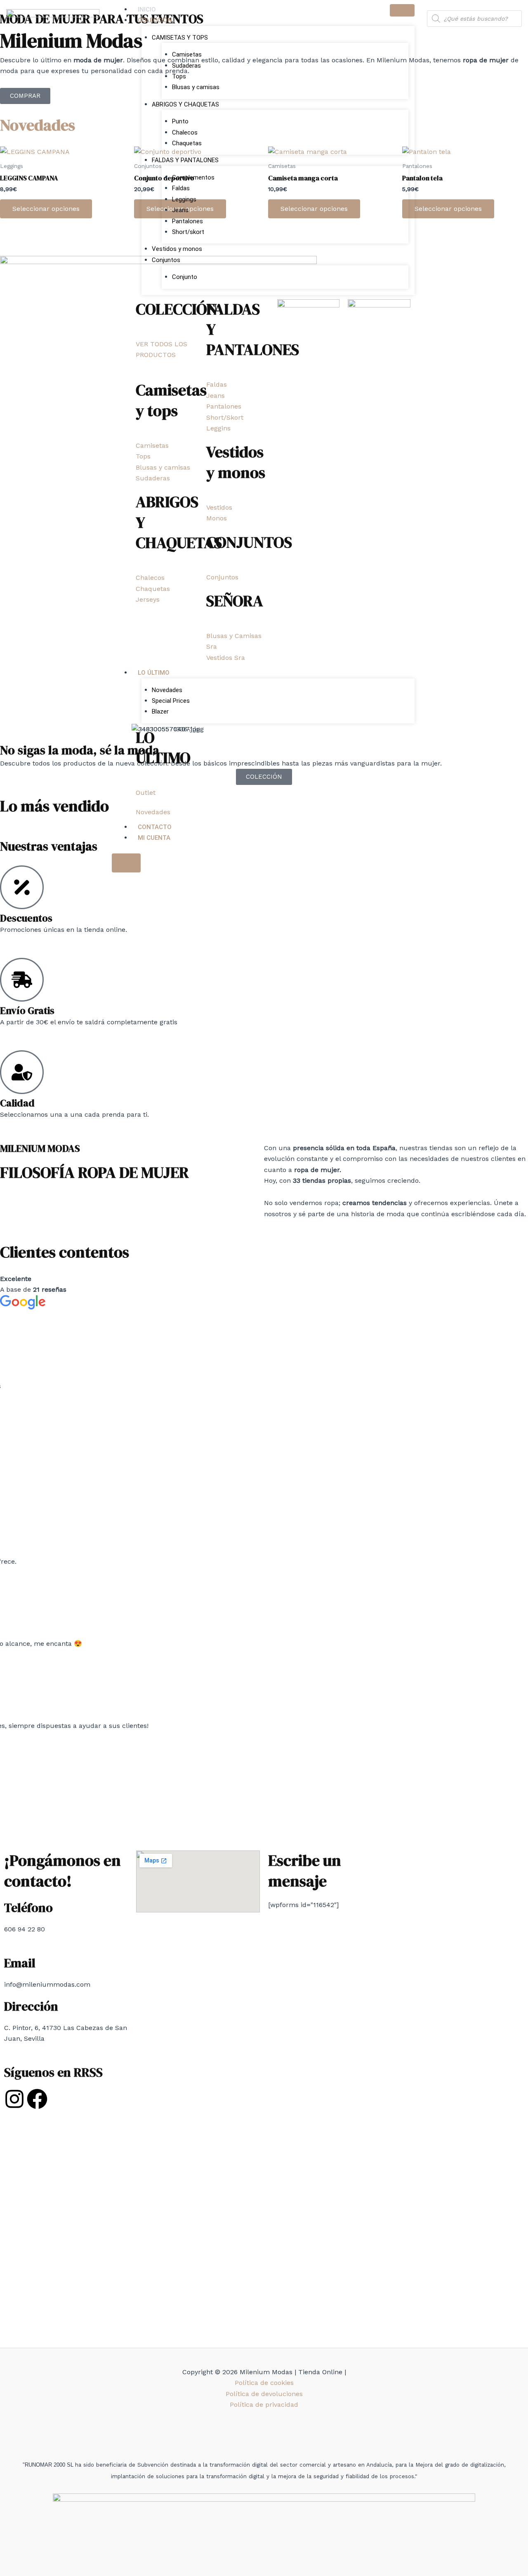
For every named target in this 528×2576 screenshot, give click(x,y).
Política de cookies (264, 2383)
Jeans (180, 210)
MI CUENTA (154, 838)
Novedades (167, 690)
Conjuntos (166, 260)
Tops (179, 76)
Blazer (160, 711)
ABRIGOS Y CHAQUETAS (185, 104)
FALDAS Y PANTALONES (185, 160)
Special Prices (171, 701)
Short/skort (188, 232)
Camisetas (187, 54)
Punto (180, 121)
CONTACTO (155, 827)
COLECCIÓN (155, 20)
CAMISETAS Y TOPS (180, 38)
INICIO (147, 9)
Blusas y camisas (196, 87)
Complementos (193, 177)
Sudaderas (186, 66)
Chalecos (185, 132)
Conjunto (185, 277)
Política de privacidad (264, 2405)
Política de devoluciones (264, 2394)
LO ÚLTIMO (154, 673)
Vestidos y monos (177, 249)
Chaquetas (187, 143)
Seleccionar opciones (46, 209)
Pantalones (187, 221)
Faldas (181, 188)
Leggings (184, 199)
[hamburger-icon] (402, 10)
